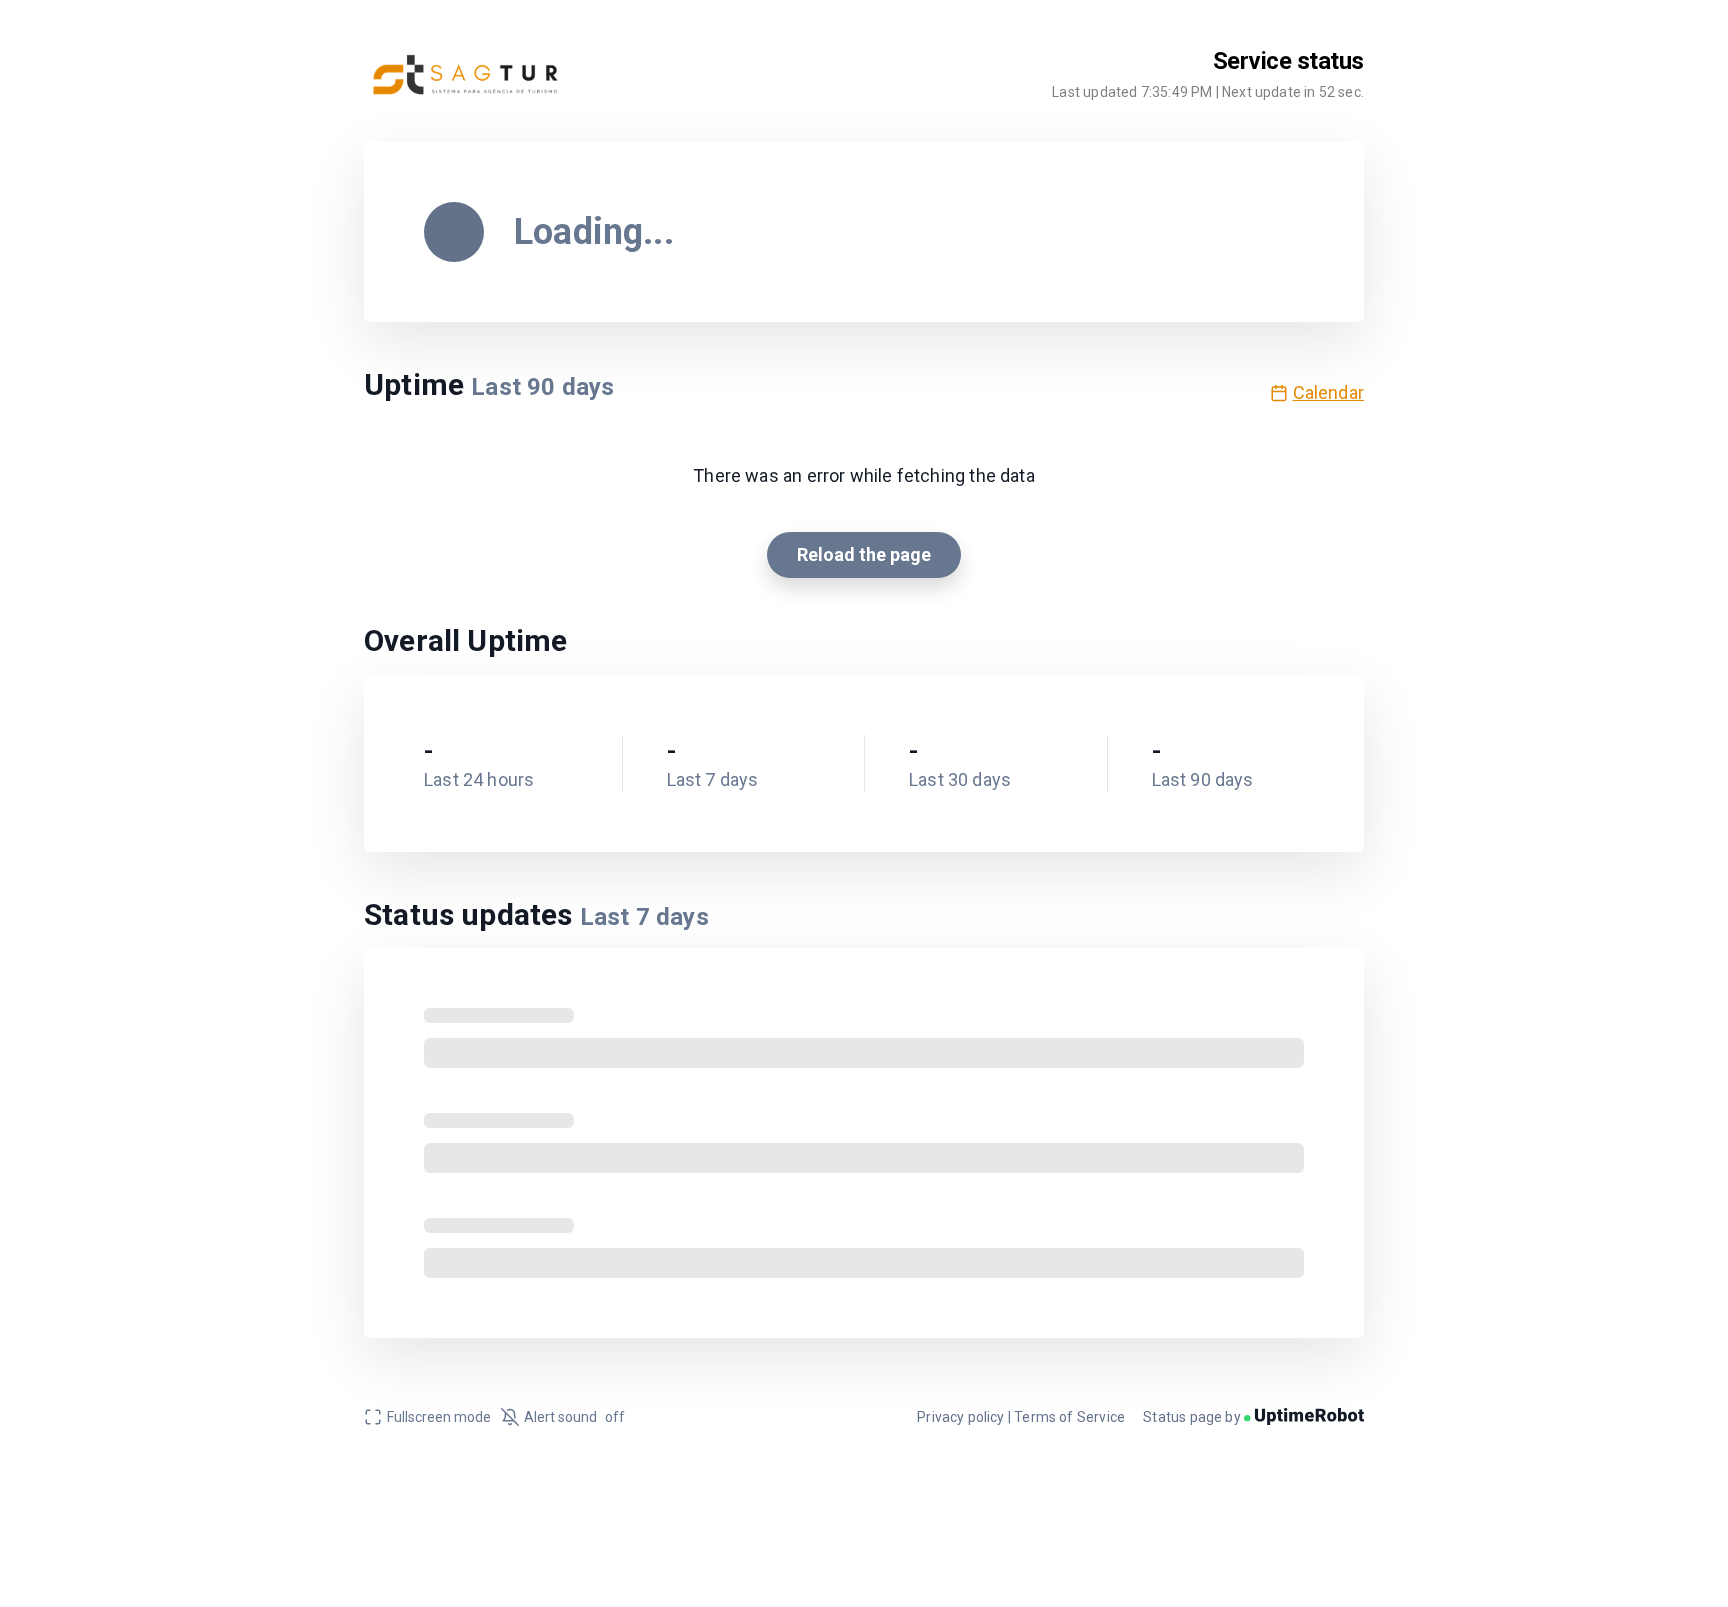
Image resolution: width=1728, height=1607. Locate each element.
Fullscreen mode (439, 1417)
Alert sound (574, 1417)
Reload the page (864, 554)
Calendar (1328, 392)
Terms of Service (1069, 1417)
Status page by (1193, 1417)
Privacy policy (961, 1417)
